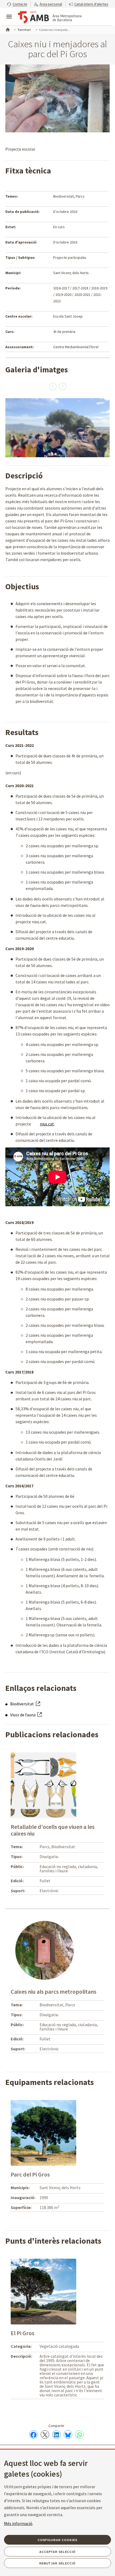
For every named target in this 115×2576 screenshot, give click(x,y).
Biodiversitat (22, 1704)
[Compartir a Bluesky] (68, 2435)
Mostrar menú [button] (9, 12)
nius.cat (47, 1124)
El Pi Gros (22, 2333)
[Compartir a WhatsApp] (79, 2435)
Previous (53, 386)
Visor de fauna (23, 1715)
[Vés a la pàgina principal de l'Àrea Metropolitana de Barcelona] (50, 17)
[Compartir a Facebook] (33, 2435)
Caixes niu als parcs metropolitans (53, 1992)
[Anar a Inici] (7, 29)
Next (62, 386)
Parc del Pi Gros (30, 2174)
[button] (17, 4)
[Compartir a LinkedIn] (56, 2435)
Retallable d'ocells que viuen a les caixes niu (53, 1830)
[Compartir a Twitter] (45, 2435)
